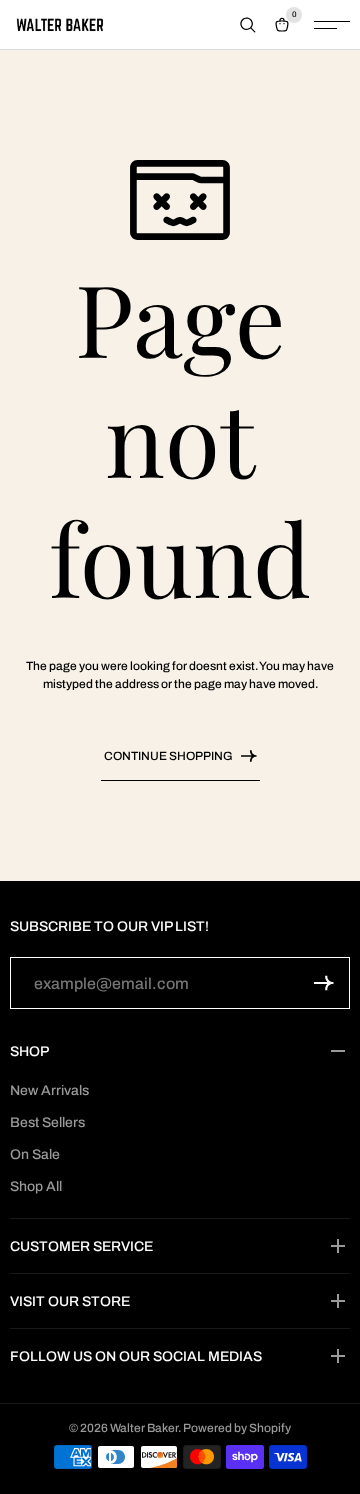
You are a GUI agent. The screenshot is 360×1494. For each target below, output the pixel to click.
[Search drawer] (248, 25)
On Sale (35, 1154)
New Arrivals (49, 1090)
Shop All (36, 1186)
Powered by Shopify (237, 1428)
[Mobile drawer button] (332, 25)
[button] (324, 983)
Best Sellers (47, 1122)
